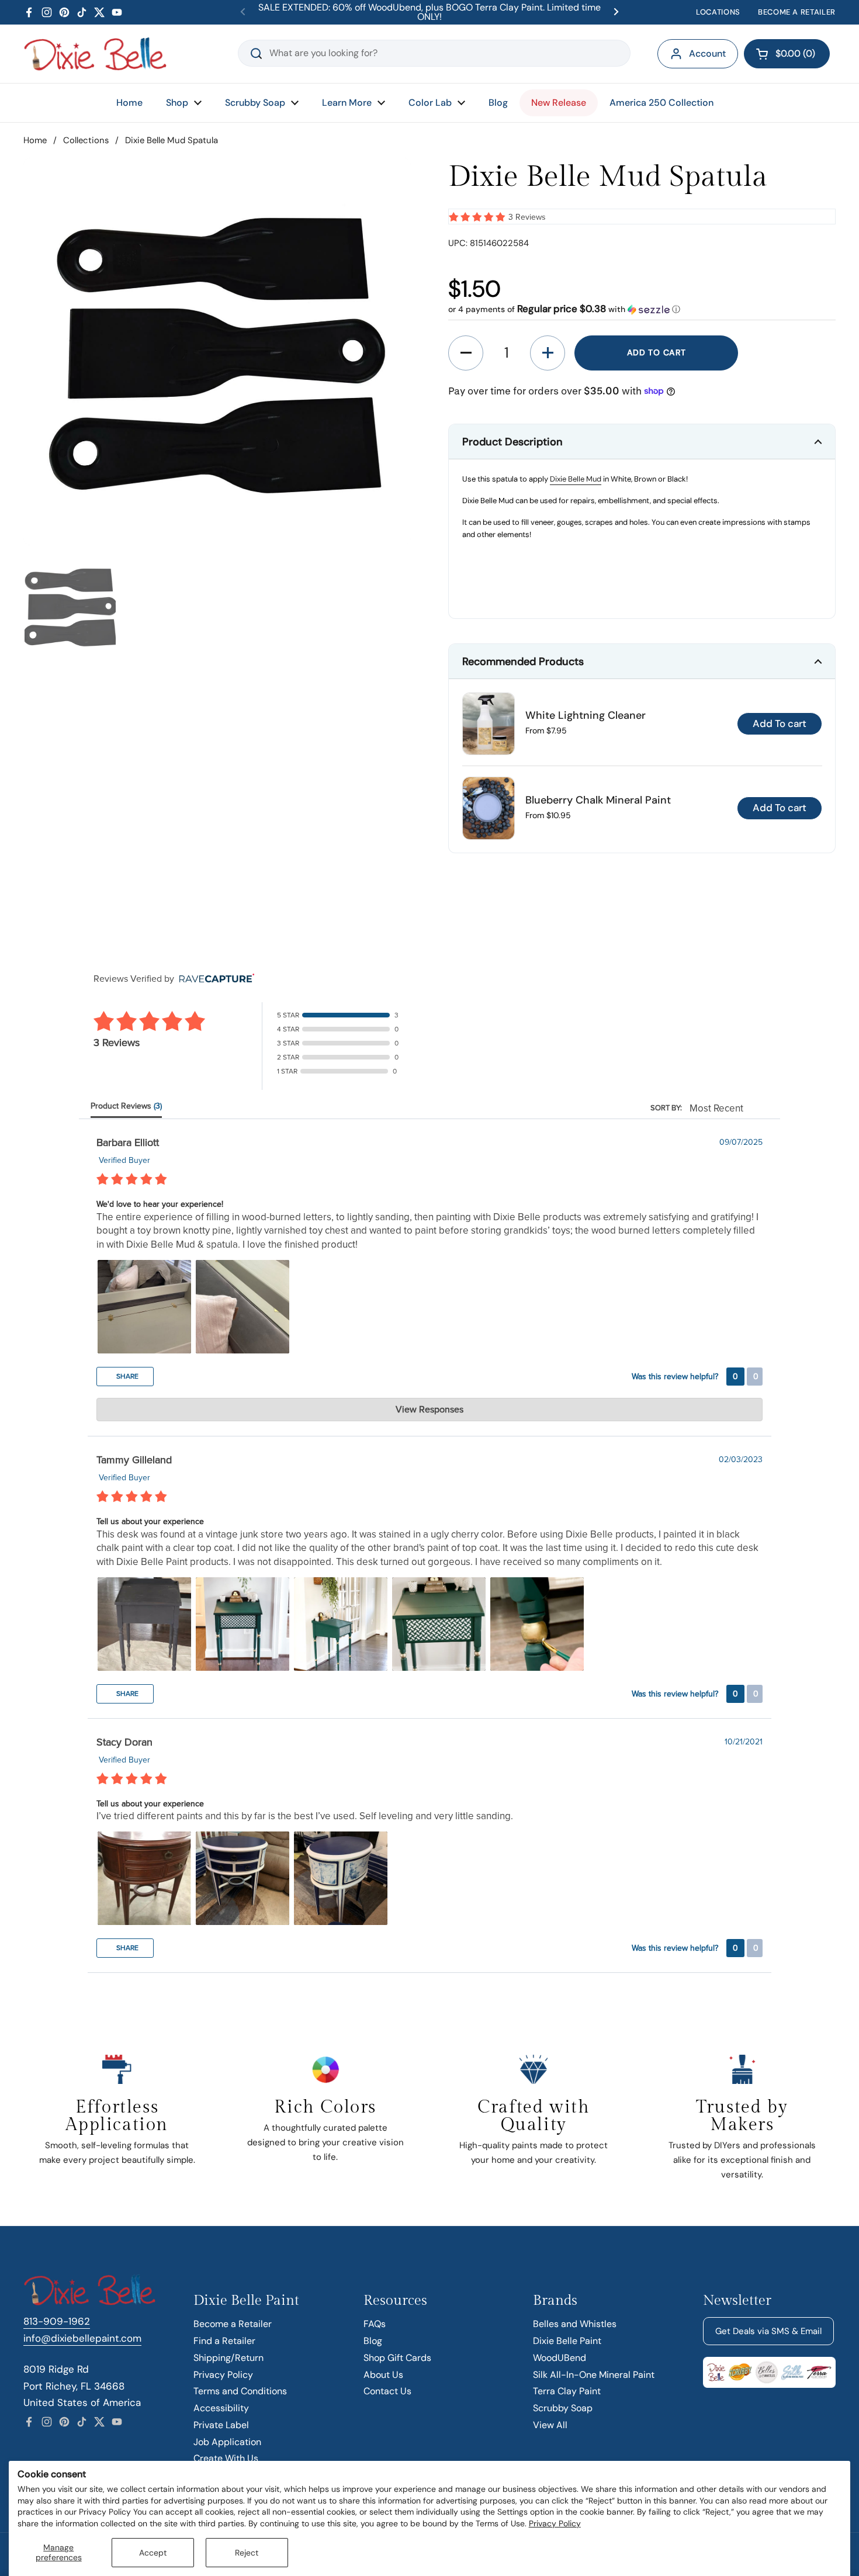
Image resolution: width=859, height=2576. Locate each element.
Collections (86, 140)
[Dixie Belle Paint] (95, 54)
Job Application (227, 2442)
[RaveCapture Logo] (214, 979)
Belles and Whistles (575, 2324)
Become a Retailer (233, 2324)
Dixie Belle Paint (567, 2341)
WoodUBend (560, 2358)
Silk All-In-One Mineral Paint (594, 2375)
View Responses (430, 1410)
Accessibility (221, 2408)
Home (35, 140)
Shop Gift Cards (397, 2358)
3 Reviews (527, 217)
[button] (787, 54)
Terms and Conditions (240, 2391)
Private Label (221, 2425)
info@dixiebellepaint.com (82, 2338)
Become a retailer (797, 12)
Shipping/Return (228, 2358)
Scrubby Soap (563, 2408)
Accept (153, 2553)
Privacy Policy (555, 2523)
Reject (247, 2553)
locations (718, 12)
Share (127, 1376)
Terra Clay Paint (567, 2391)
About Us (383, 2375)
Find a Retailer (224, 2341)
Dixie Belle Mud (576, 479)
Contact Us (387, 2391)
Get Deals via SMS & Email (768, 2331)
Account (707, 53)
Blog (373, 2341)
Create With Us (226, 2458)
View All (550, 2425)
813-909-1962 (57, 2321)
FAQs (375, 2324)
